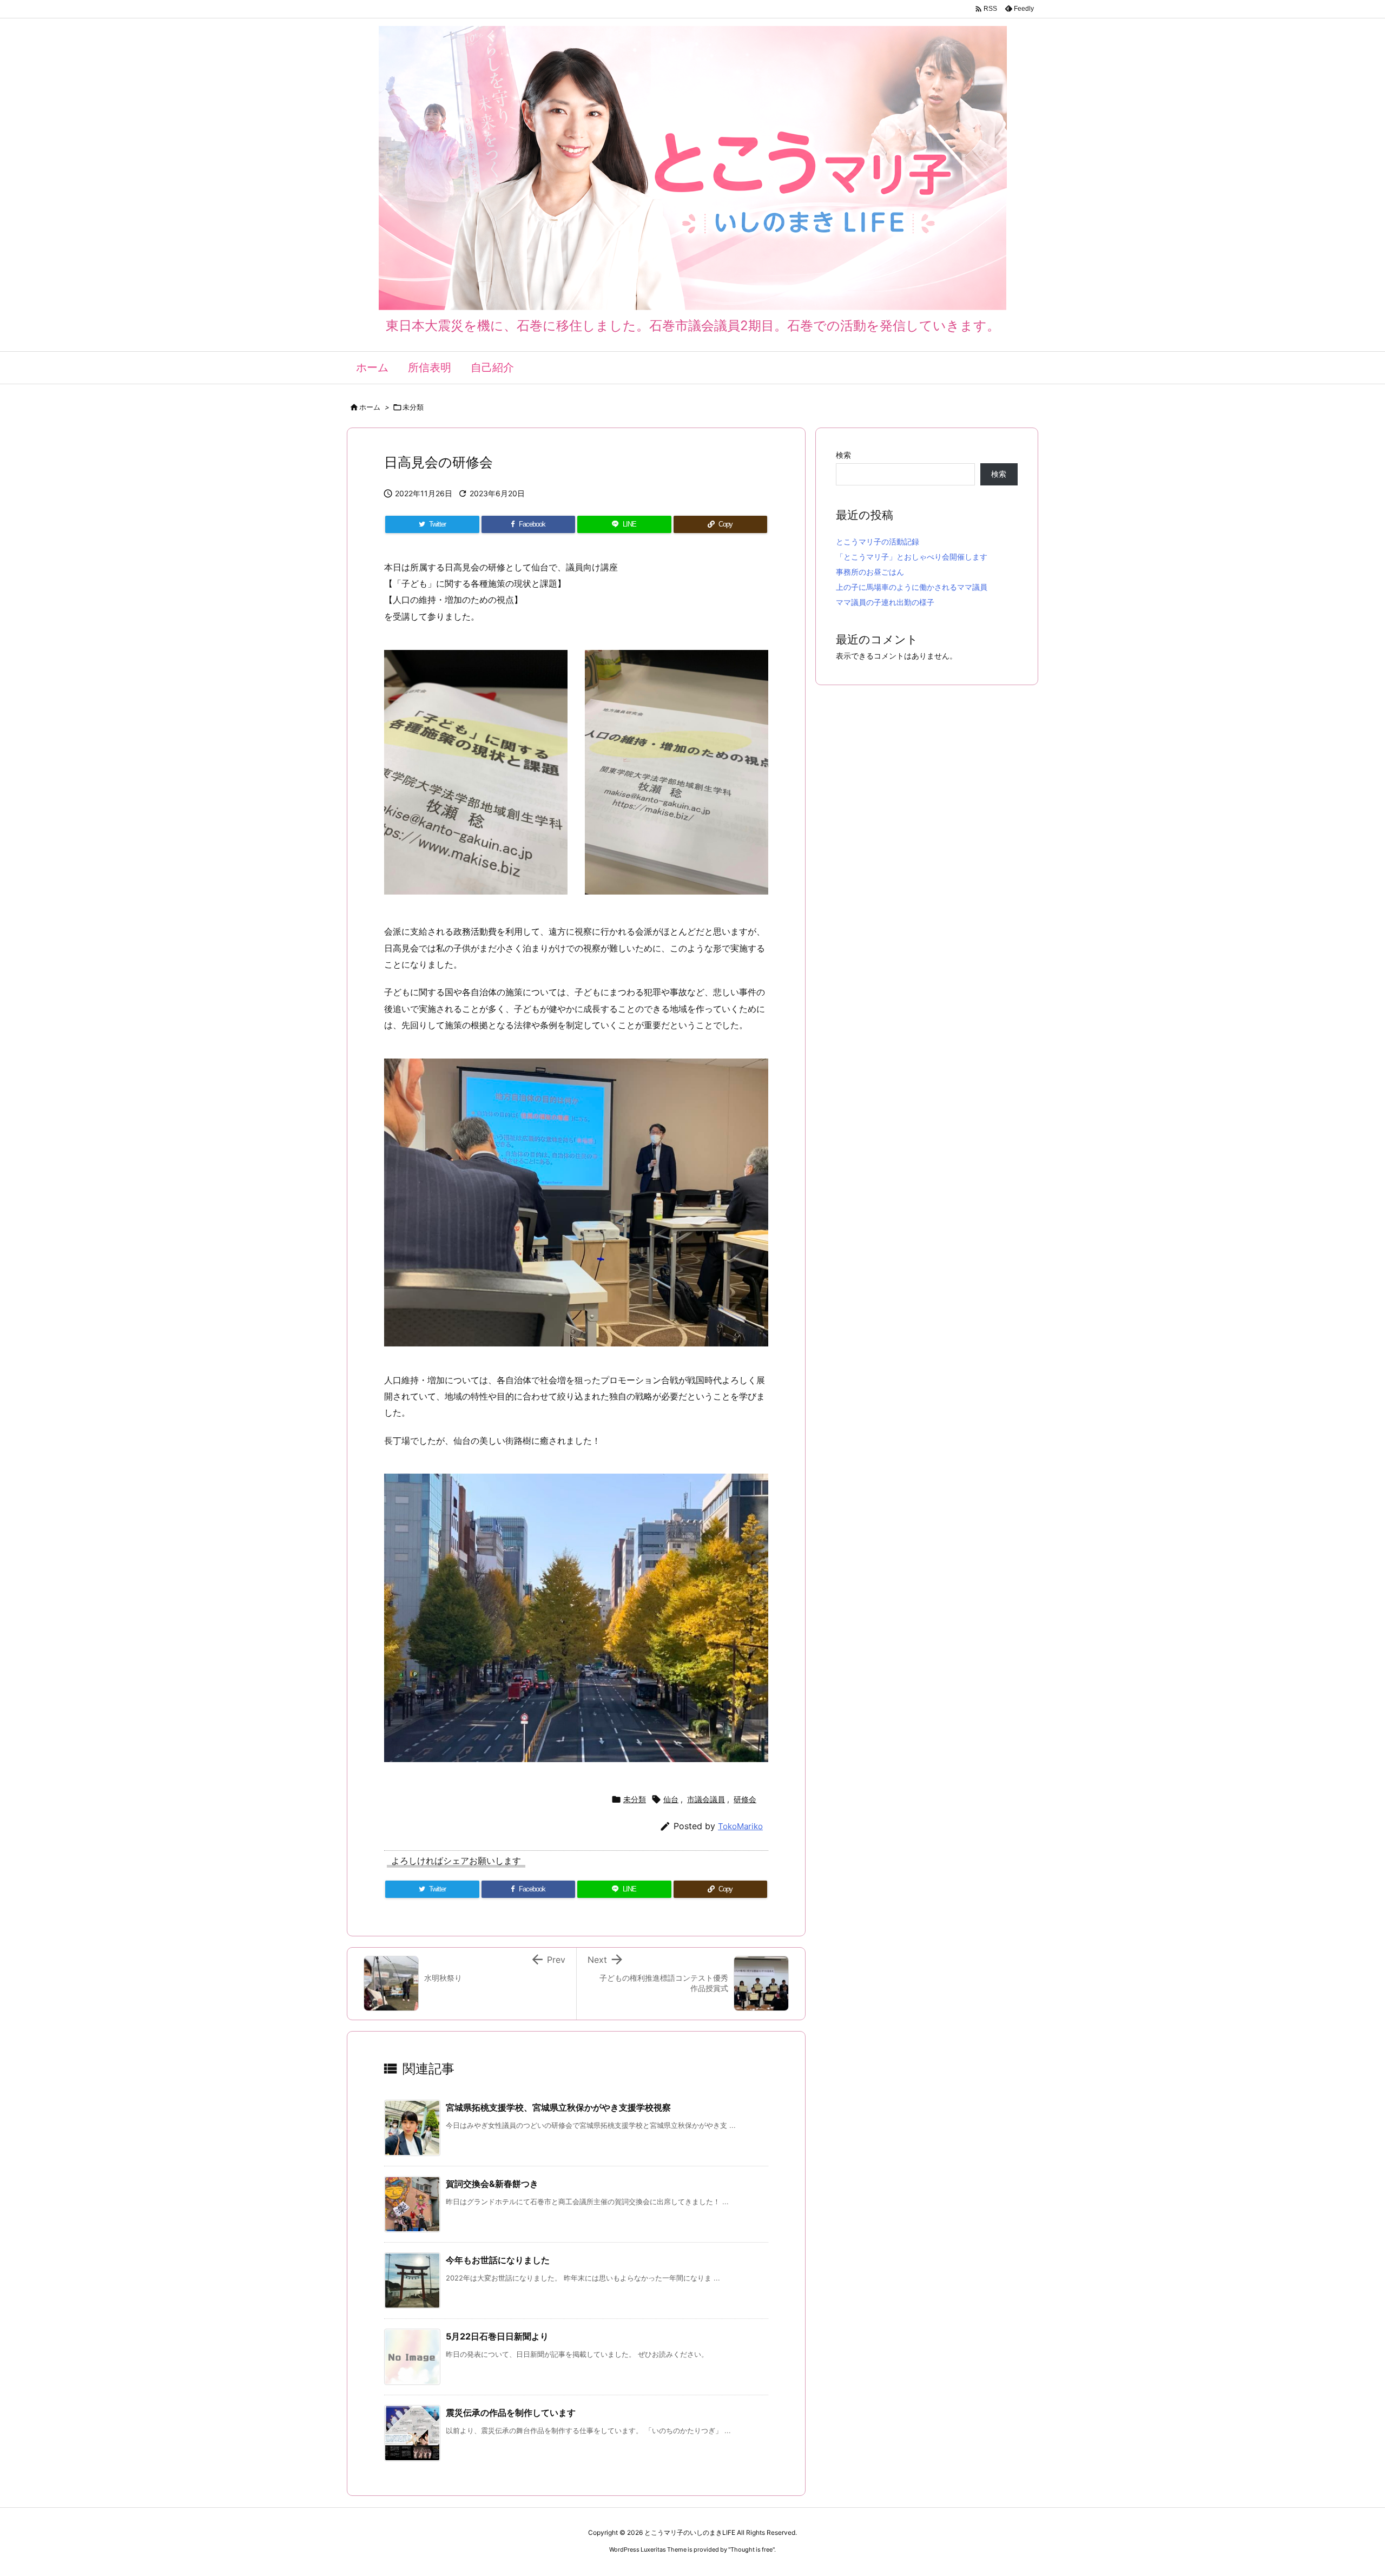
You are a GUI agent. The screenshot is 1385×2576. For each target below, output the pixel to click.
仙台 (671, 1799)
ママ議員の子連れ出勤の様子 (885, 602)
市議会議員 (706, 1799)
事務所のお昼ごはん (870, 572)
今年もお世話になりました (498, 2260)
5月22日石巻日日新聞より (497, 2336)
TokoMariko (740, 1826)
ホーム (370, 407)
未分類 (413, 407)
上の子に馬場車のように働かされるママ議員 (912, 587)
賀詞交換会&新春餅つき (492, 2184)
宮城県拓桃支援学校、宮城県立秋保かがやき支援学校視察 (558, 2107)
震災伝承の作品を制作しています (511, 2413)
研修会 (745, 1799)
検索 (843, 455)
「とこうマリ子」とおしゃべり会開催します (912, 557)
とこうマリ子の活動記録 (878, 541)
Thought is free (751, 2549)
